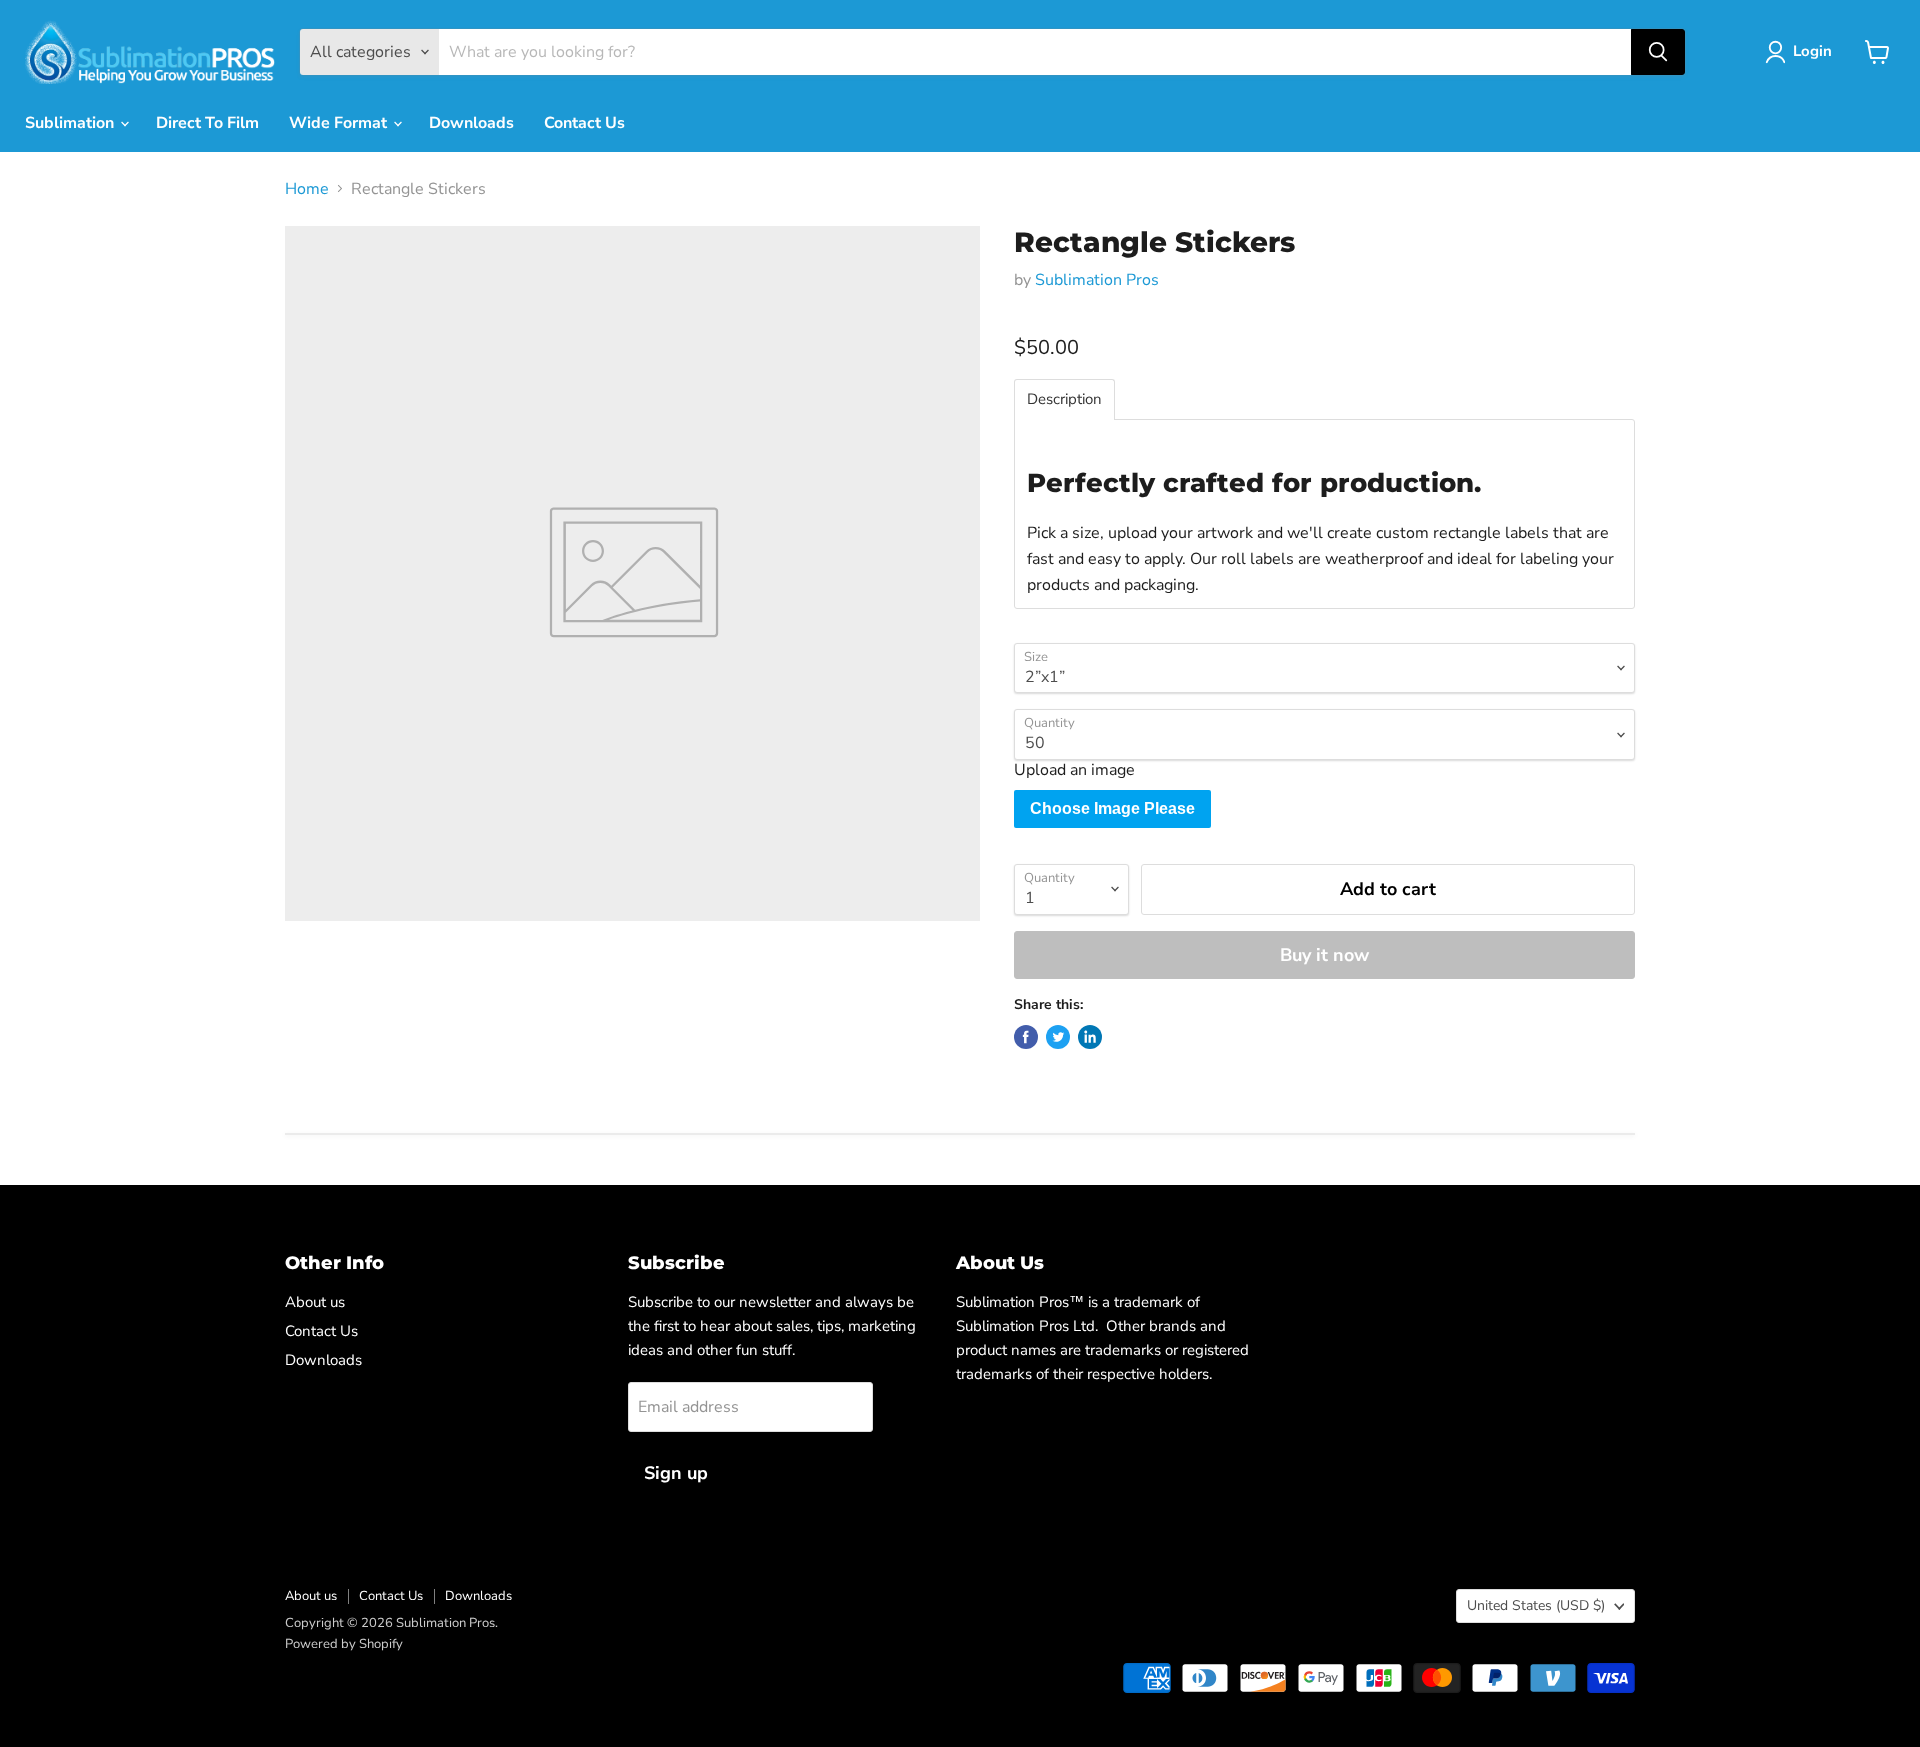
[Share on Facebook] (1026, 1037)
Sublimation (71, 123)
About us (315, 1302)
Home (307, 189)
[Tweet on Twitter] (1058, 1037)
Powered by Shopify (344, 1644)
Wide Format (340, 123)
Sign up (676, 1473)
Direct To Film (207, 123)
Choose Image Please (1112, 808)
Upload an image (1074, 770)
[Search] (1658, 52)
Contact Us (584, 123)
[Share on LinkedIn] (1090, 1037)
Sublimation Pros (1097, 280)
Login (1812, 51)
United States (1536, 1605)
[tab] (1064, 399)
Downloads (471, 123)
